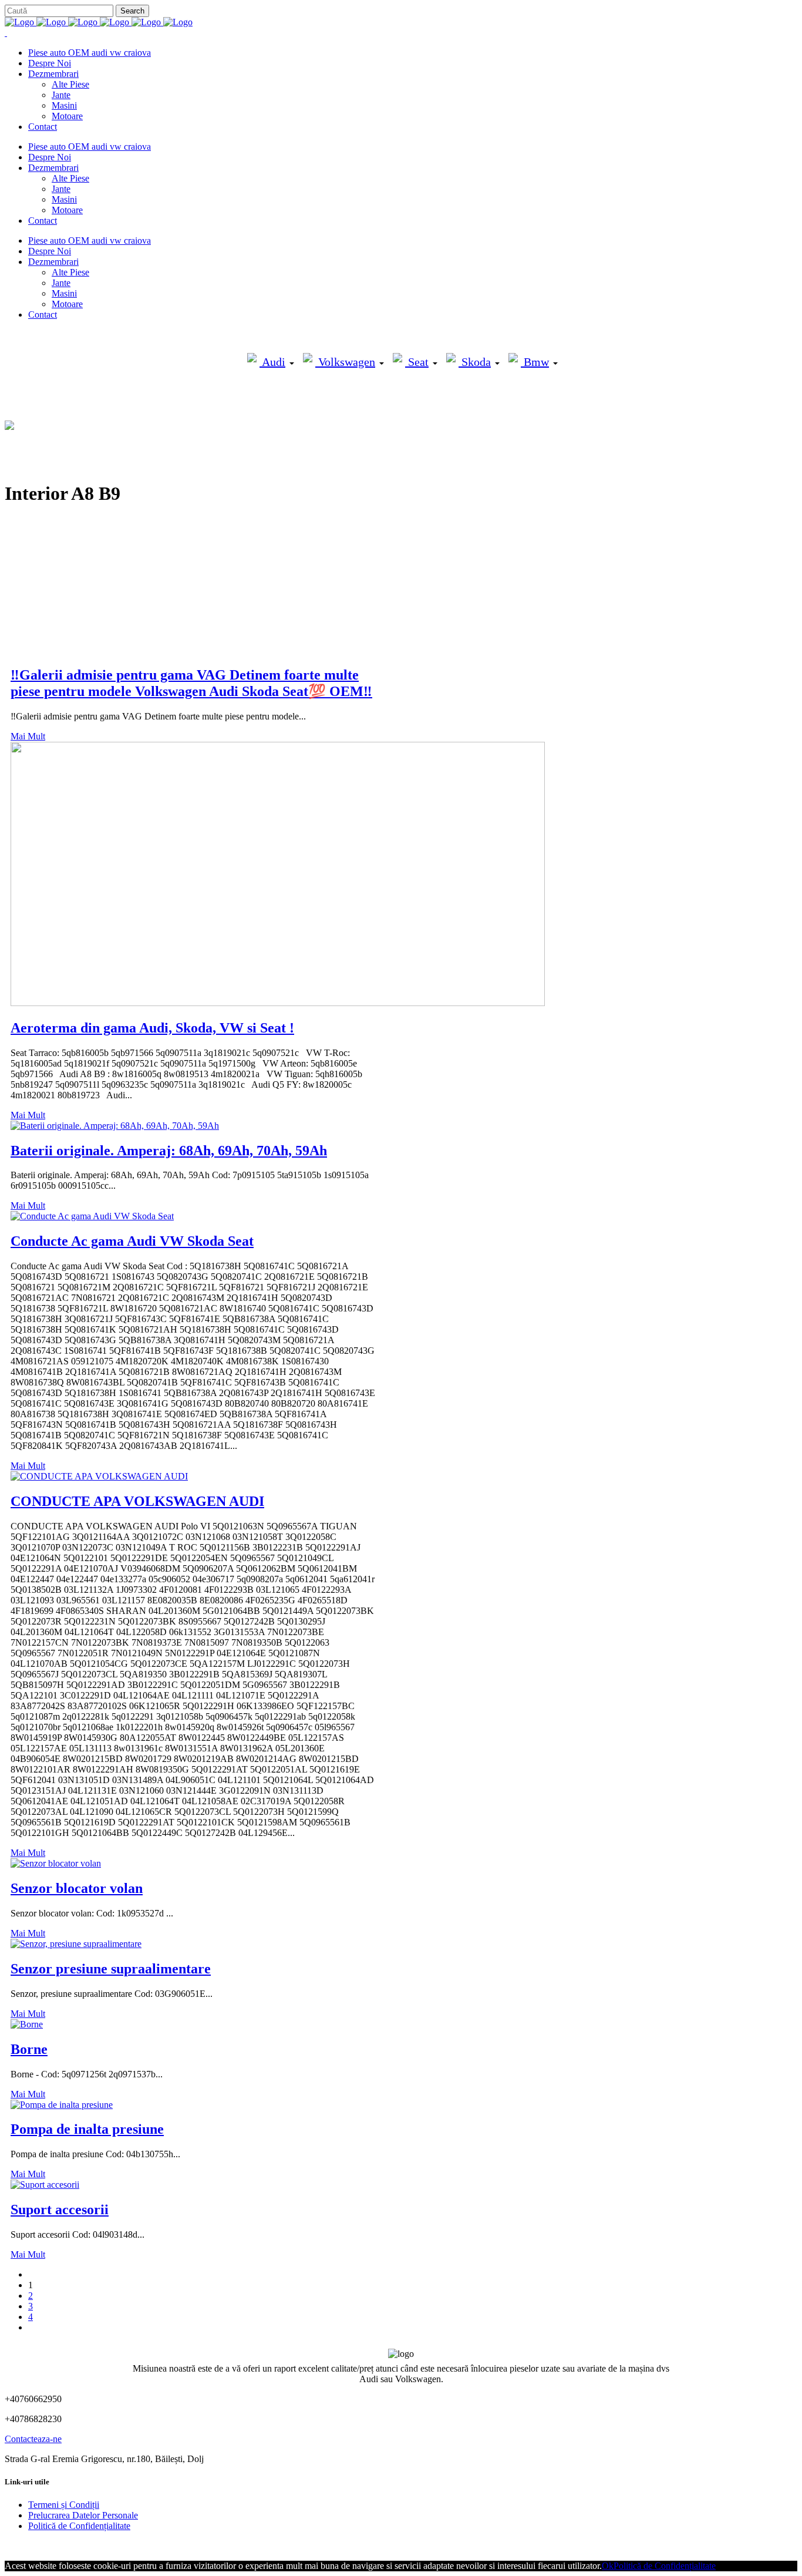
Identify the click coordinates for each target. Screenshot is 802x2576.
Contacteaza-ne (33, 2439)
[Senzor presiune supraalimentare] (76, 1944)
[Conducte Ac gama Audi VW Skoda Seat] (92, 1216)
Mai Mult (28, 736)
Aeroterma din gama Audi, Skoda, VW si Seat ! (152, 1028)
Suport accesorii (60, 2210)
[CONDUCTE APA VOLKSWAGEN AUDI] (99, 1476)
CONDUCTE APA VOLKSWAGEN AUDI (137, 1501)
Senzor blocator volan (77, 1888)
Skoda (475, 362)
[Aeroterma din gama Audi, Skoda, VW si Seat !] (278, 1003)
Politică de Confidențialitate (79, 2526)
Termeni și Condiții (64, 2505)
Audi (272, 362)
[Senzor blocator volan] (56, 1863)
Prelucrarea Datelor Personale (83, 2515)
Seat (417, 362)
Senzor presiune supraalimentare (111, 1969)
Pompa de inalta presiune (87, 2129)
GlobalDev (148, 2546)
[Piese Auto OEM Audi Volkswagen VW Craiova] (99, 22)
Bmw (535, 362)
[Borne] (27, 2024)
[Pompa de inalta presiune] (62, 2105)
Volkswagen (345, 362)
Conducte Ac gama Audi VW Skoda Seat (132, 1241)
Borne (29, 2049)
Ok (608, 2566)
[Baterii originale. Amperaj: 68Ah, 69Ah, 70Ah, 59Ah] (115, 1126)
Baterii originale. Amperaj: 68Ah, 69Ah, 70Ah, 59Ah (169, 1151)
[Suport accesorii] (45, 2185)
